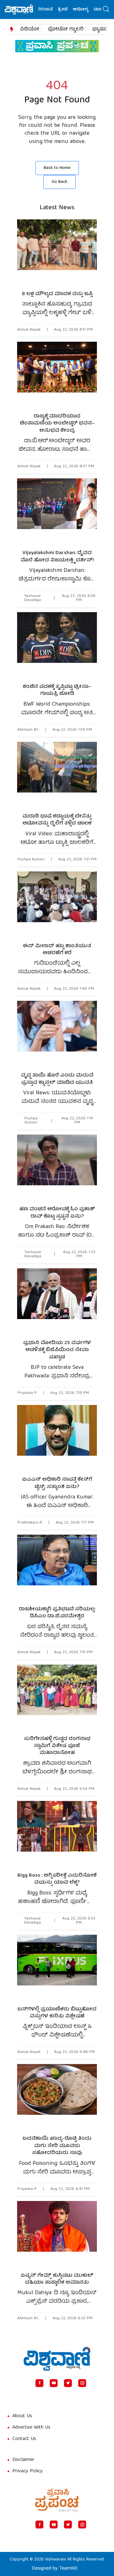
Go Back (60, 182)
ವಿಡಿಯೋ (30, 29)
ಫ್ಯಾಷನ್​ (101, 29)
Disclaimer (23, 2460)
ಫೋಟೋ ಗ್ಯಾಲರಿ (66, 29)
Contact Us (24, 2439)
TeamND (68, 2569)
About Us (22, 2416)
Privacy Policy (28, 2471)
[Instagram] (82, 2383)
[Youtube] (54, 2383)
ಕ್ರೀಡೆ (51, 10)
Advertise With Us (31, 2428)
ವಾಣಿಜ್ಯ (88, 10)
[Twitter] (68, 2383)
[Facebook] (39, 2383)
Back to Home (57, 168)
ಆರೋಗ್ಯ (69, 10)
